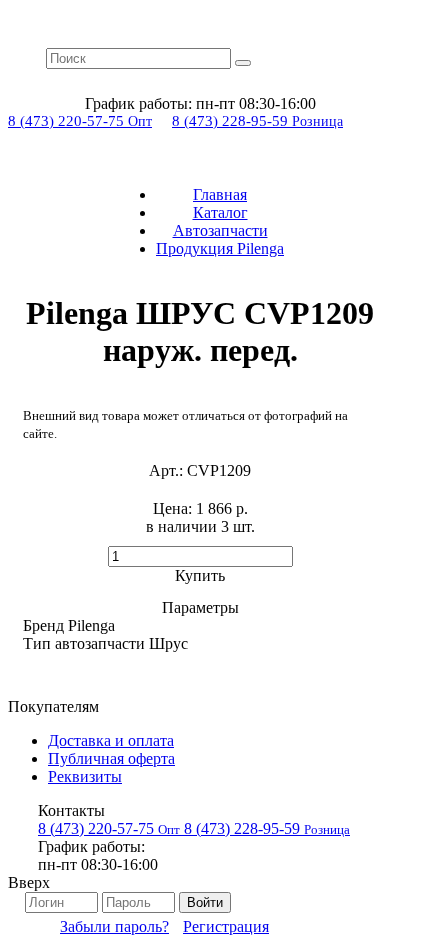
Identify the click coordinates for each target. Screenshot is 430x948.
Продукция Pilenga (220, 248)
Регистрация (226, 926)
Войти (205, 902)
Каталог (220, 212)
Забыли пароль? (114, 926)
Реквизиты (85, 776)
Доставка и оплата (111, 740)
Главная (220, 194)
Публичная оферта (111, 758)
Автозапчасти (220, 230)
